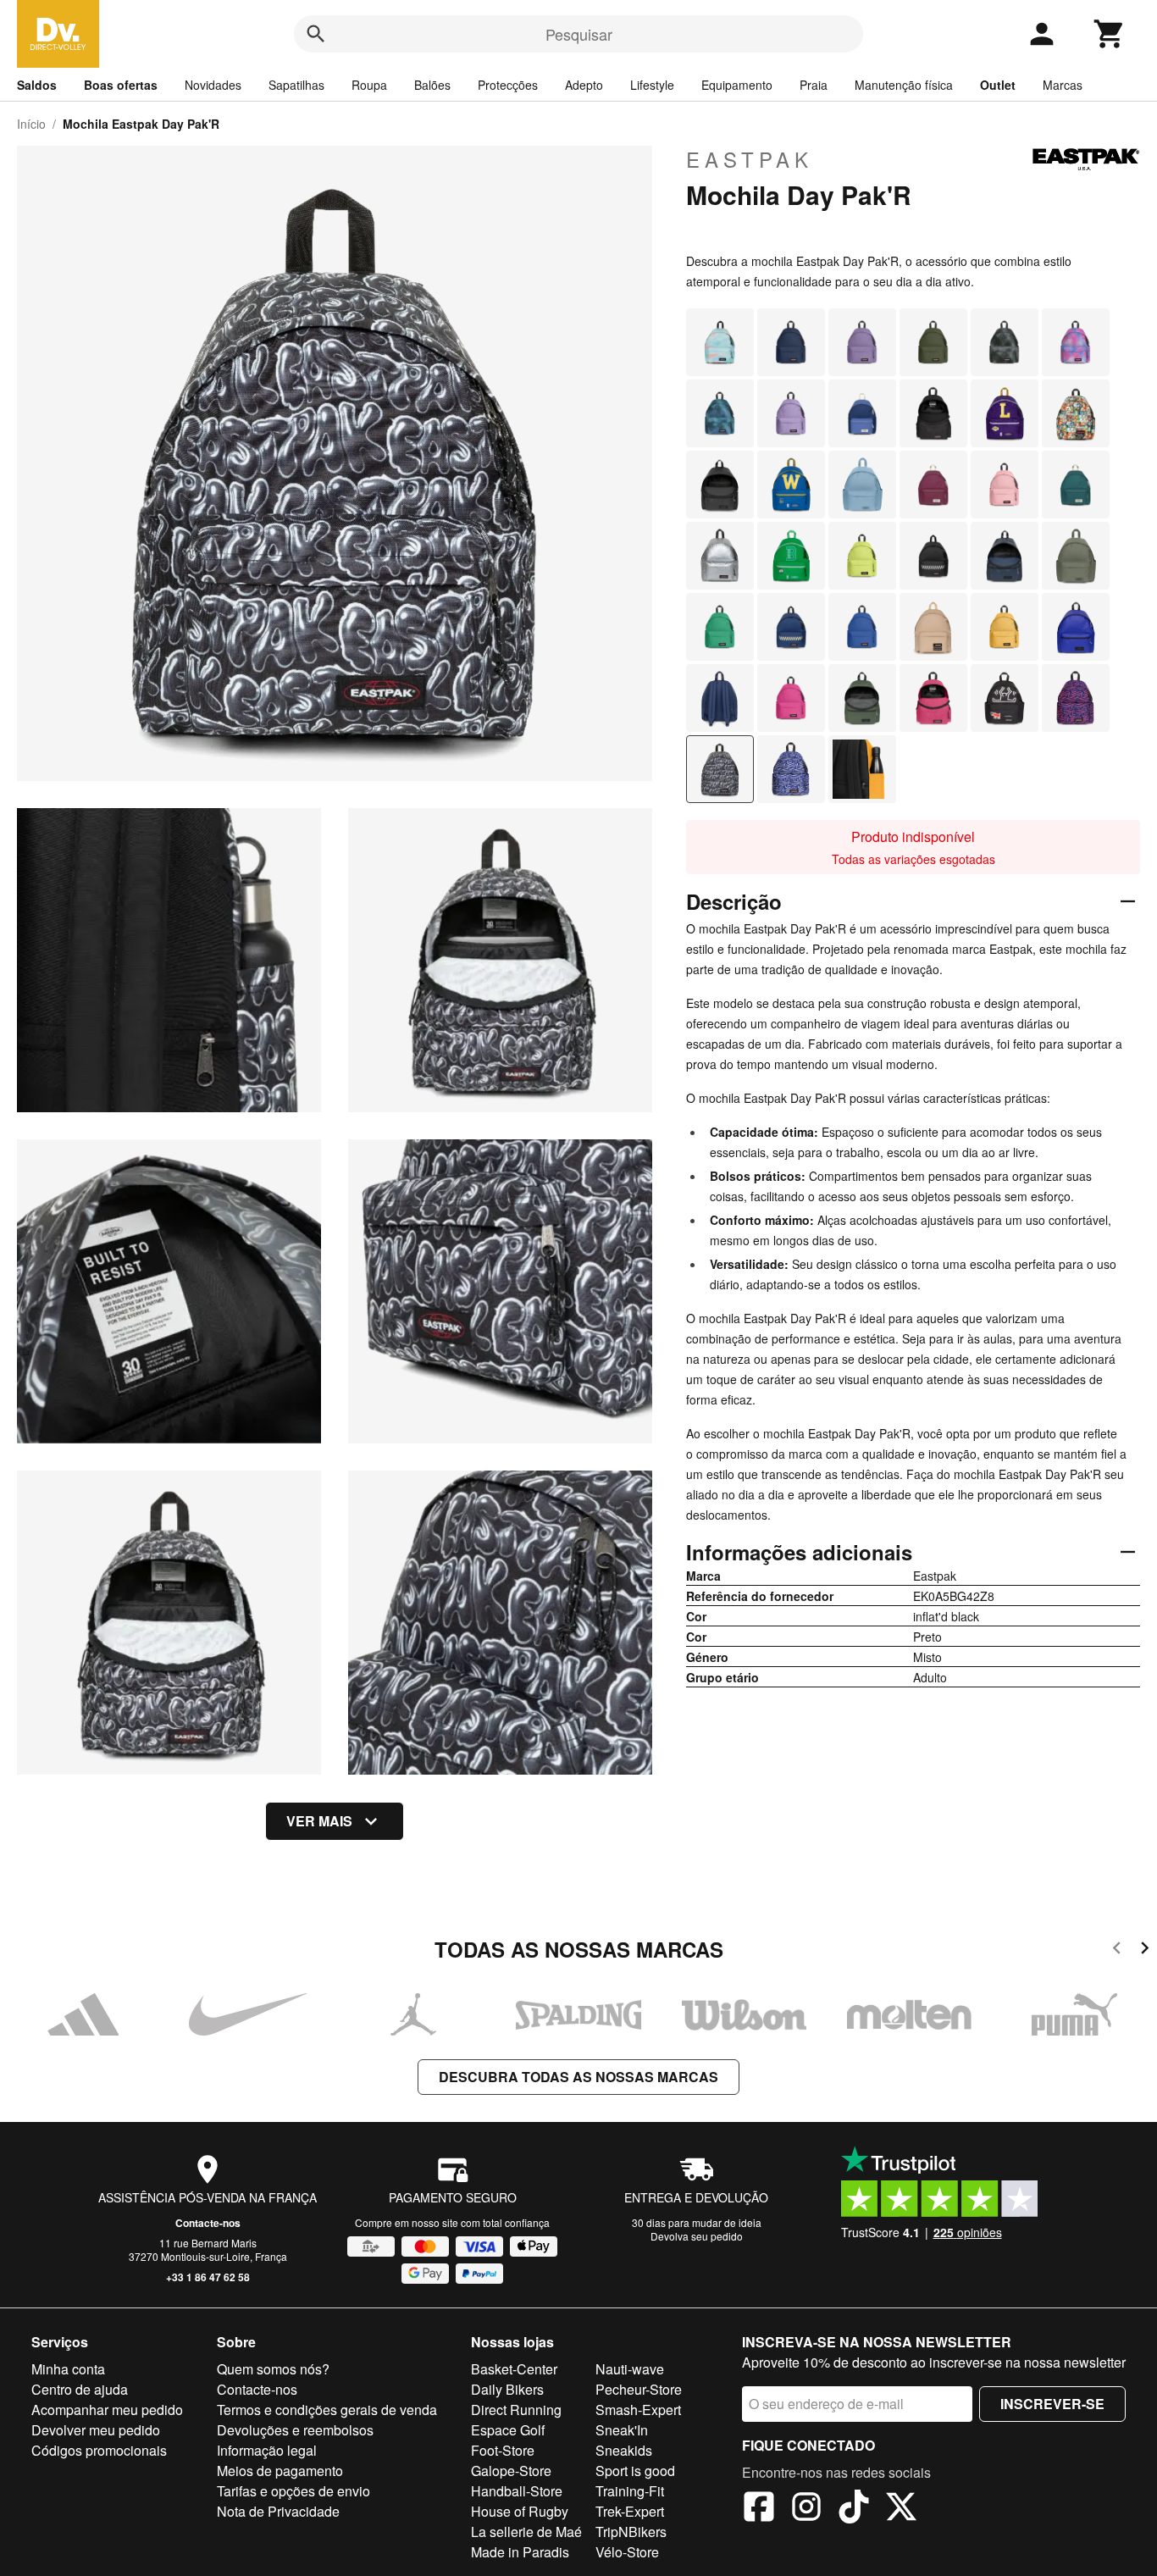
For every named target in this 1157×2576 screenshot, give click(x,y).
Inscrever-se (1052, 2404)
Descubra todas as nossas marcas (578, 2077)
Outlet (998, 85)
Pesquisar (579, 34)
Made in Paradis (520, 2552)
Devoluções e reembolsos (295, 2430)
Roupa (369, 85)
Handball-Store (517, 2491)
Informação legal (267, 2450)
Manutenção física (904, 85)
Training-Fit (630, 2491)
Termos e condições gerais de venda (327, 2410)
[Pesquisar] (316, 34)
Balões (432, 85)
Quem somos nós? (273, 2369)
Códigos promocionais (99, 2450)
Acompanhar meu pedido (107, 2410)
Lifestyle (652, 85)
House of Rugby (520, 2511)
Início (31, 124)
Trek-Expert (630, 2511)
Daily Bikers (507, 2389)
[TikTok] (854, 2509)
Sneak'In (622, 2430)
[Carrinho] (1110, 34)
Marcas (1063, 85)
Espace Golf (508, 2430)
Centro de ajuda (80, 2389)
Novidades (213, 85)
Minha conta (68, 2369)
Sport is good (635, 2471)
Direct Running (516, 2410)
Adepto (584, 85)
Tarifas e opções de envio (293, 2491)
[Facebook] (759, 2509)
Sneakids (624, 2450)
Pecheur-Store (639, 2389)
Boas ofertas (121, 85)
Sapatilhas (296, 85)
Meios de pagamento (280, 2471)
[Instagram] (806, 2509)
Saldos (37, 85)
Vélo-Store (627, 2552)
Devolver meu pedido (96, 2430)
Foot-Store (503, 2450)
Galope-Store (511, 2471)
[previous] (1117, 1950)
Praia (814, 85)
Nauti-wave (630, 2369)
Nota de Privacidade (278, 2511)
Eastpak (750, 159)
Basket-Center (514, 2369)
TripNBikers (631, 2532)
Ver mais (319, 1821)
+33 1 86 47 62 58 (208, 2277)
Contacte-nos (208, 2223)
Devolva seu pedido (697, 2236)
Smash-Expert (638, 2410)
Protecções (508, 85)
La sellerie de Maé (526, 2532)
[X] (901, 2509)
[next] (1145, 1950)
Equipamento (737, 85)
